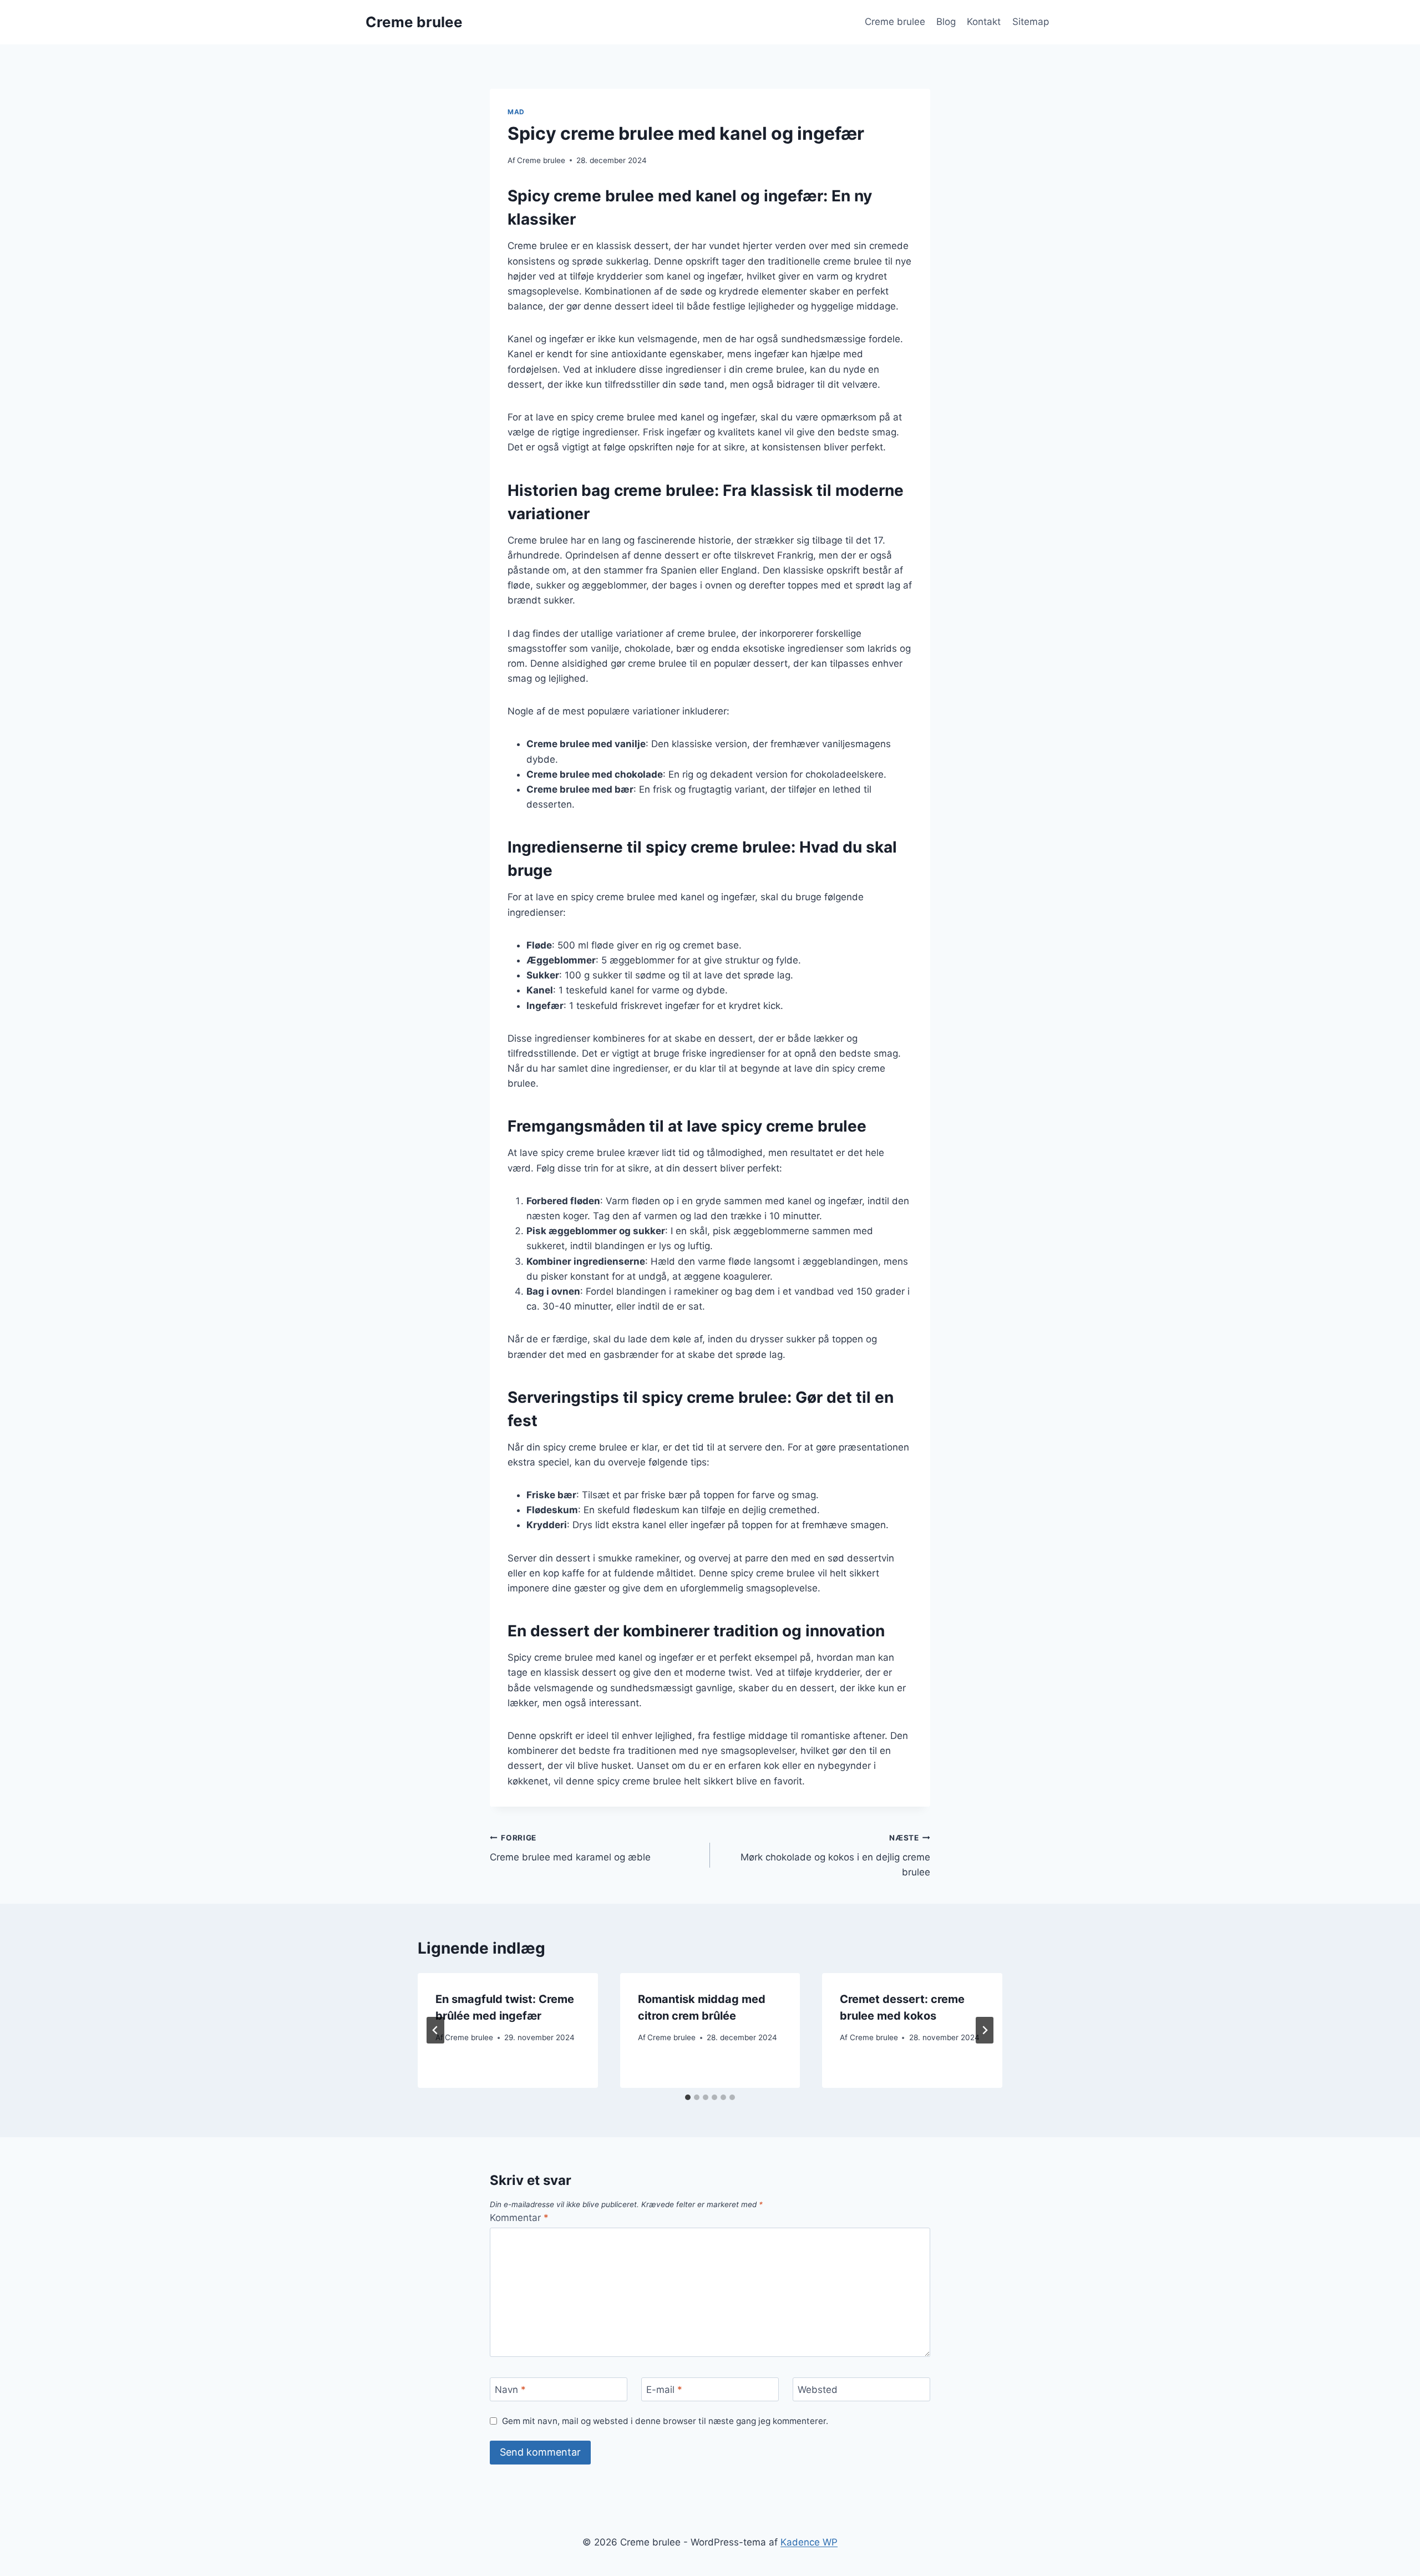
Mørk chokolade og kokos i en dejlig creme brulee (835, 1855)
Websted (818, 2390)
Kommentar (519, 2218)
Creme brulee (895, 22)
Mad (516, 112)
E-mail (664, 2390)
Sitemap (1031, 22)
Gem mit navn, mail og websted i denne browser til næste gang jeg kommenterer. (665, 2421)
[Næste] (985, 2030)
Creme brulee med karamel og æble (570, 1848)
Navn (510, 2390)
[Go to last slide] (435, 2030)
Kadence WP (809, 2542)
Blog (946, 22)
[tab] (688, 2097)
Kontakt (984, 22)
